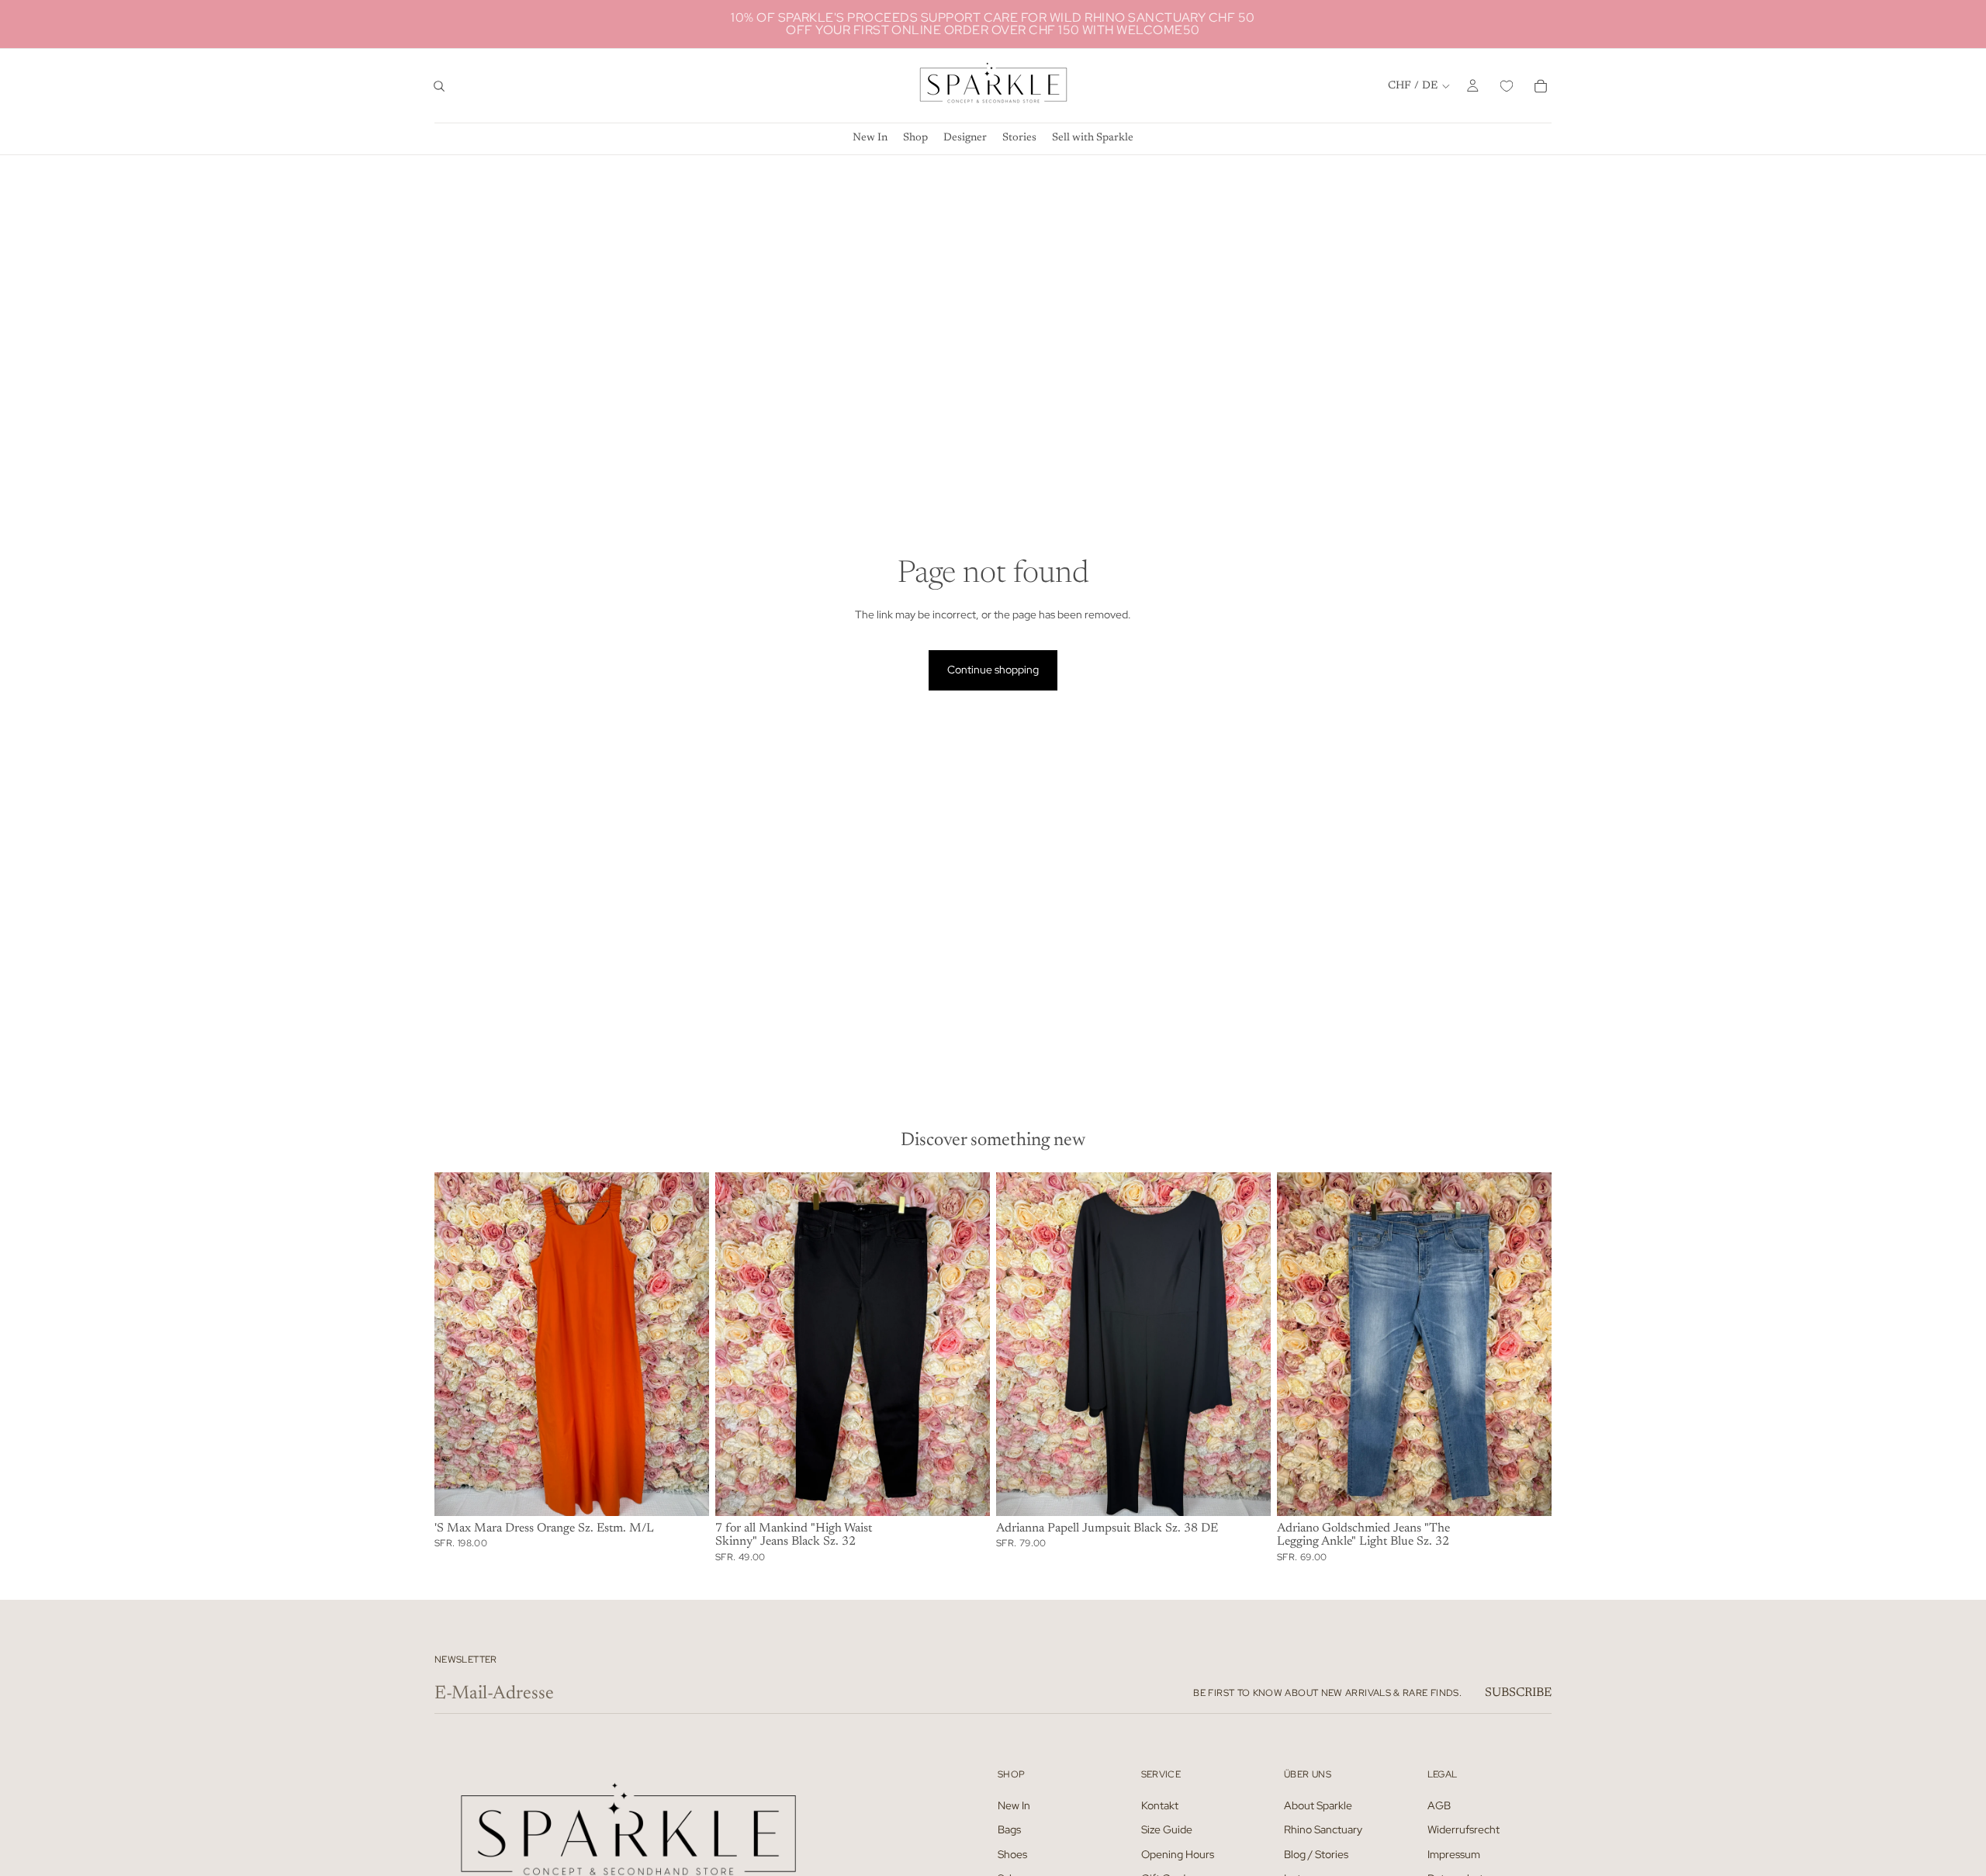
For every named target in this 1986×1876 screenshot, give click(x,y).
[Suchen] (439, 86)
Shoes (1012, 1854)
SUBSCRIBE (1518, 1693)
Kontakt (1160, 1805)
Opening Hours (1178, 1854)
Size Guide (1167, 1829)
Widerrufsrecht (1464, 1829)
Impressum (1454, 1854)
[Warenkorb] (1541, 86)
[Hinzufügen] (685, 1492)
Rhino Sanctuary (1323, 1829)
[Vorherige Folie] (458, 1344)
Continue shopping (993, 670)
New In (1014, 1805)
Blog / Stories (1316, 1854)
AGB (1439, 1805)
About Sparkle (1318, 1805)
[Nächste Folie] (686, 1344)
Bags (1009, 1829)
